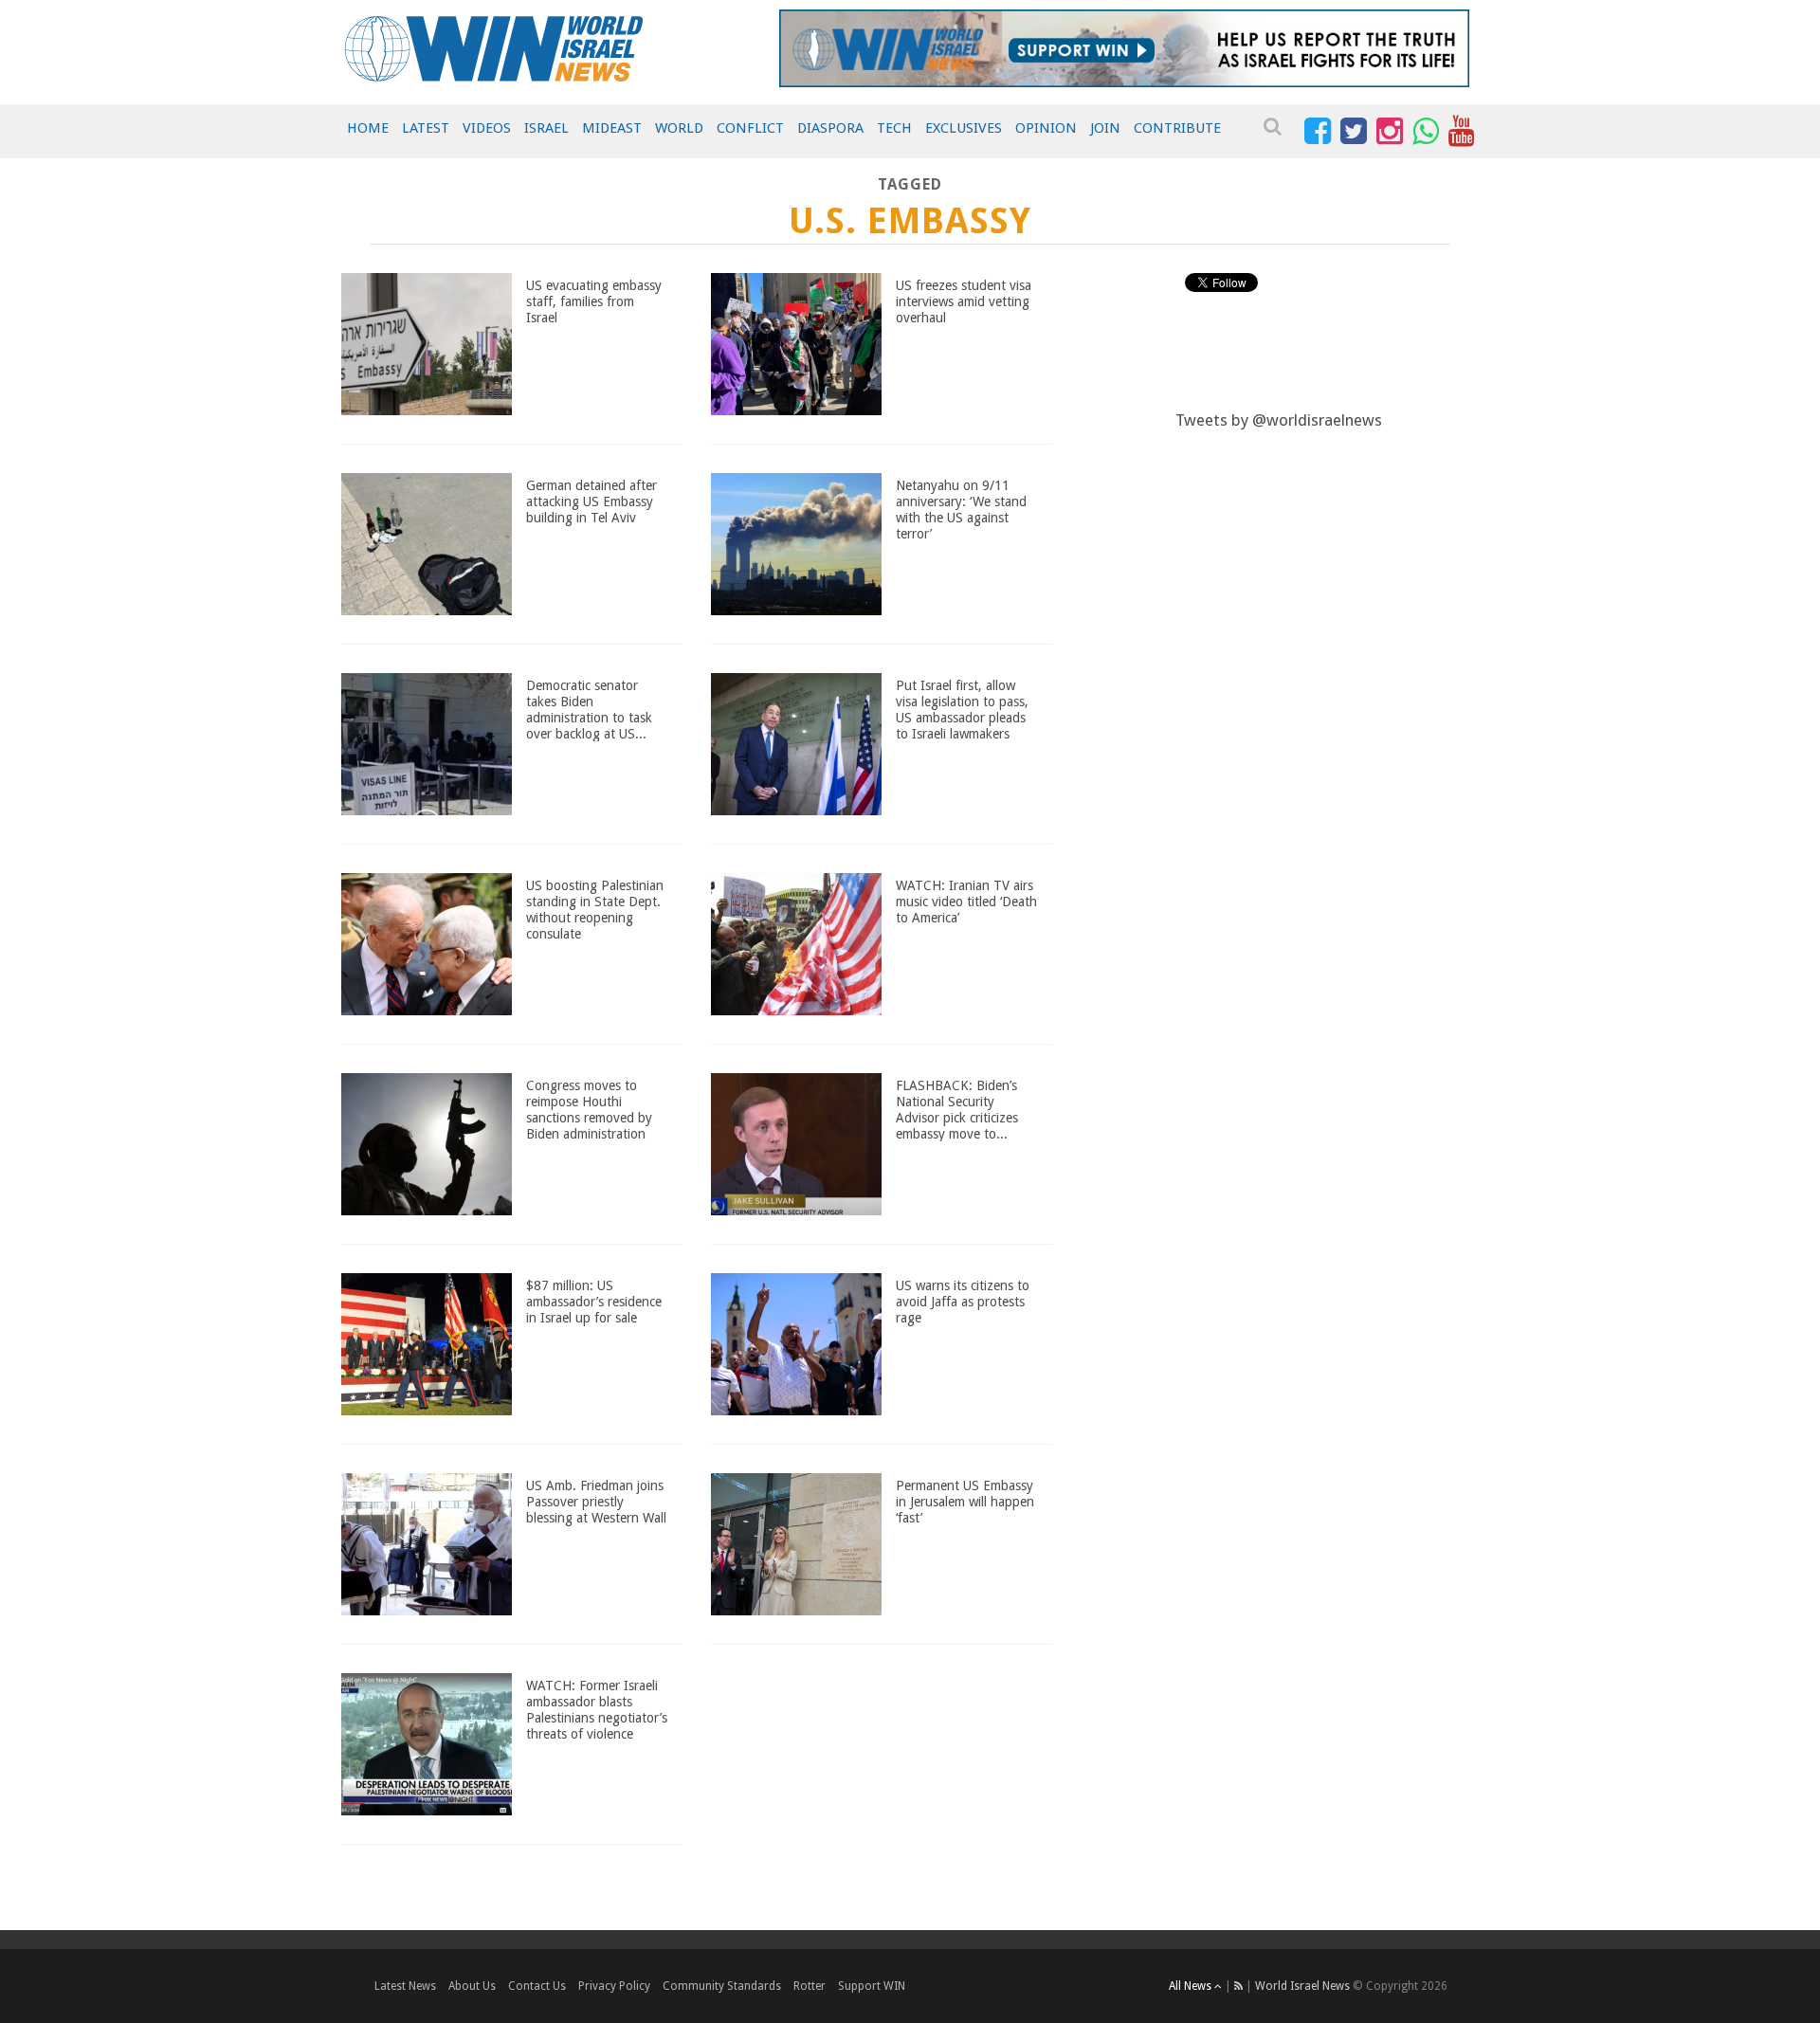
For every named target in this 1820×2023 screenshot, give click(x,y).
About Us (472, 1986)
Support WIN (872, 1986)
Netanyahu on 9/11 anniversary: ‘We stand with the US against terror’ (961, 509)
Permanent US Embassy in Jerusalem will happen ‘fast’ (965, 1502)
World (679, 128)
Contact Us (537, 1986)
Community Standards (722, 1986)
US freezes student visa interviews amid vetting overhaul (964, 301)
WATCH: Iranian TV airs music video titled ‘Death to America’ (966, 902)
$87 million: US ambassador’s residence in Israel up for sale (594, 1302)
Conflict (750, 128)
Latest (426, 128)
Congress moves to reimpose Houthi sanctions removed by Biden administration (589, 1109)
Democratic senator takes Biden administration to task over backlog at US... (589, 709)
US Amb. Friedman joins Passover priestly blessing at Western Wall (596, 1502)
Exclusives (964, 128)
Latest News (405, 1986)
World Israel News (1302, 1986)
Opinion (1046, 128)
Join (1105, 128)
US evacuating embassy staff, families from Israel (594, 301)
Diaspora (830, 128)
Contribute (1177, 128)
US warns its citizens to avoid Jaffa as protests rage (963, 1302)
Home (368, 128)
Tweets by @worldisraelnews (1279, 420)
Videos (487, 128)
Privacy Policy (614, 1986)
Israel (546, 128)
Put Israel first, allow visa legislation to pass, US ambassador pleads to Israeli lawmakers (962, 709)
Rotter (810, 1986)
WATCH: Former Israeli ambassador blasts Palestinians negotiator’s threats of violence (597, 1709)
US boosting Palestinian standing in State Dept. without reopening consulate (595, 909)
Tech (894, 128)
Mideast (612, 128)
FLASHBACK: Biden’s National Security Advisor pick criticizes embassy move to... (957, 1109)
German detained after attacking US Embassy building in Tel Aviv (591, 501)
